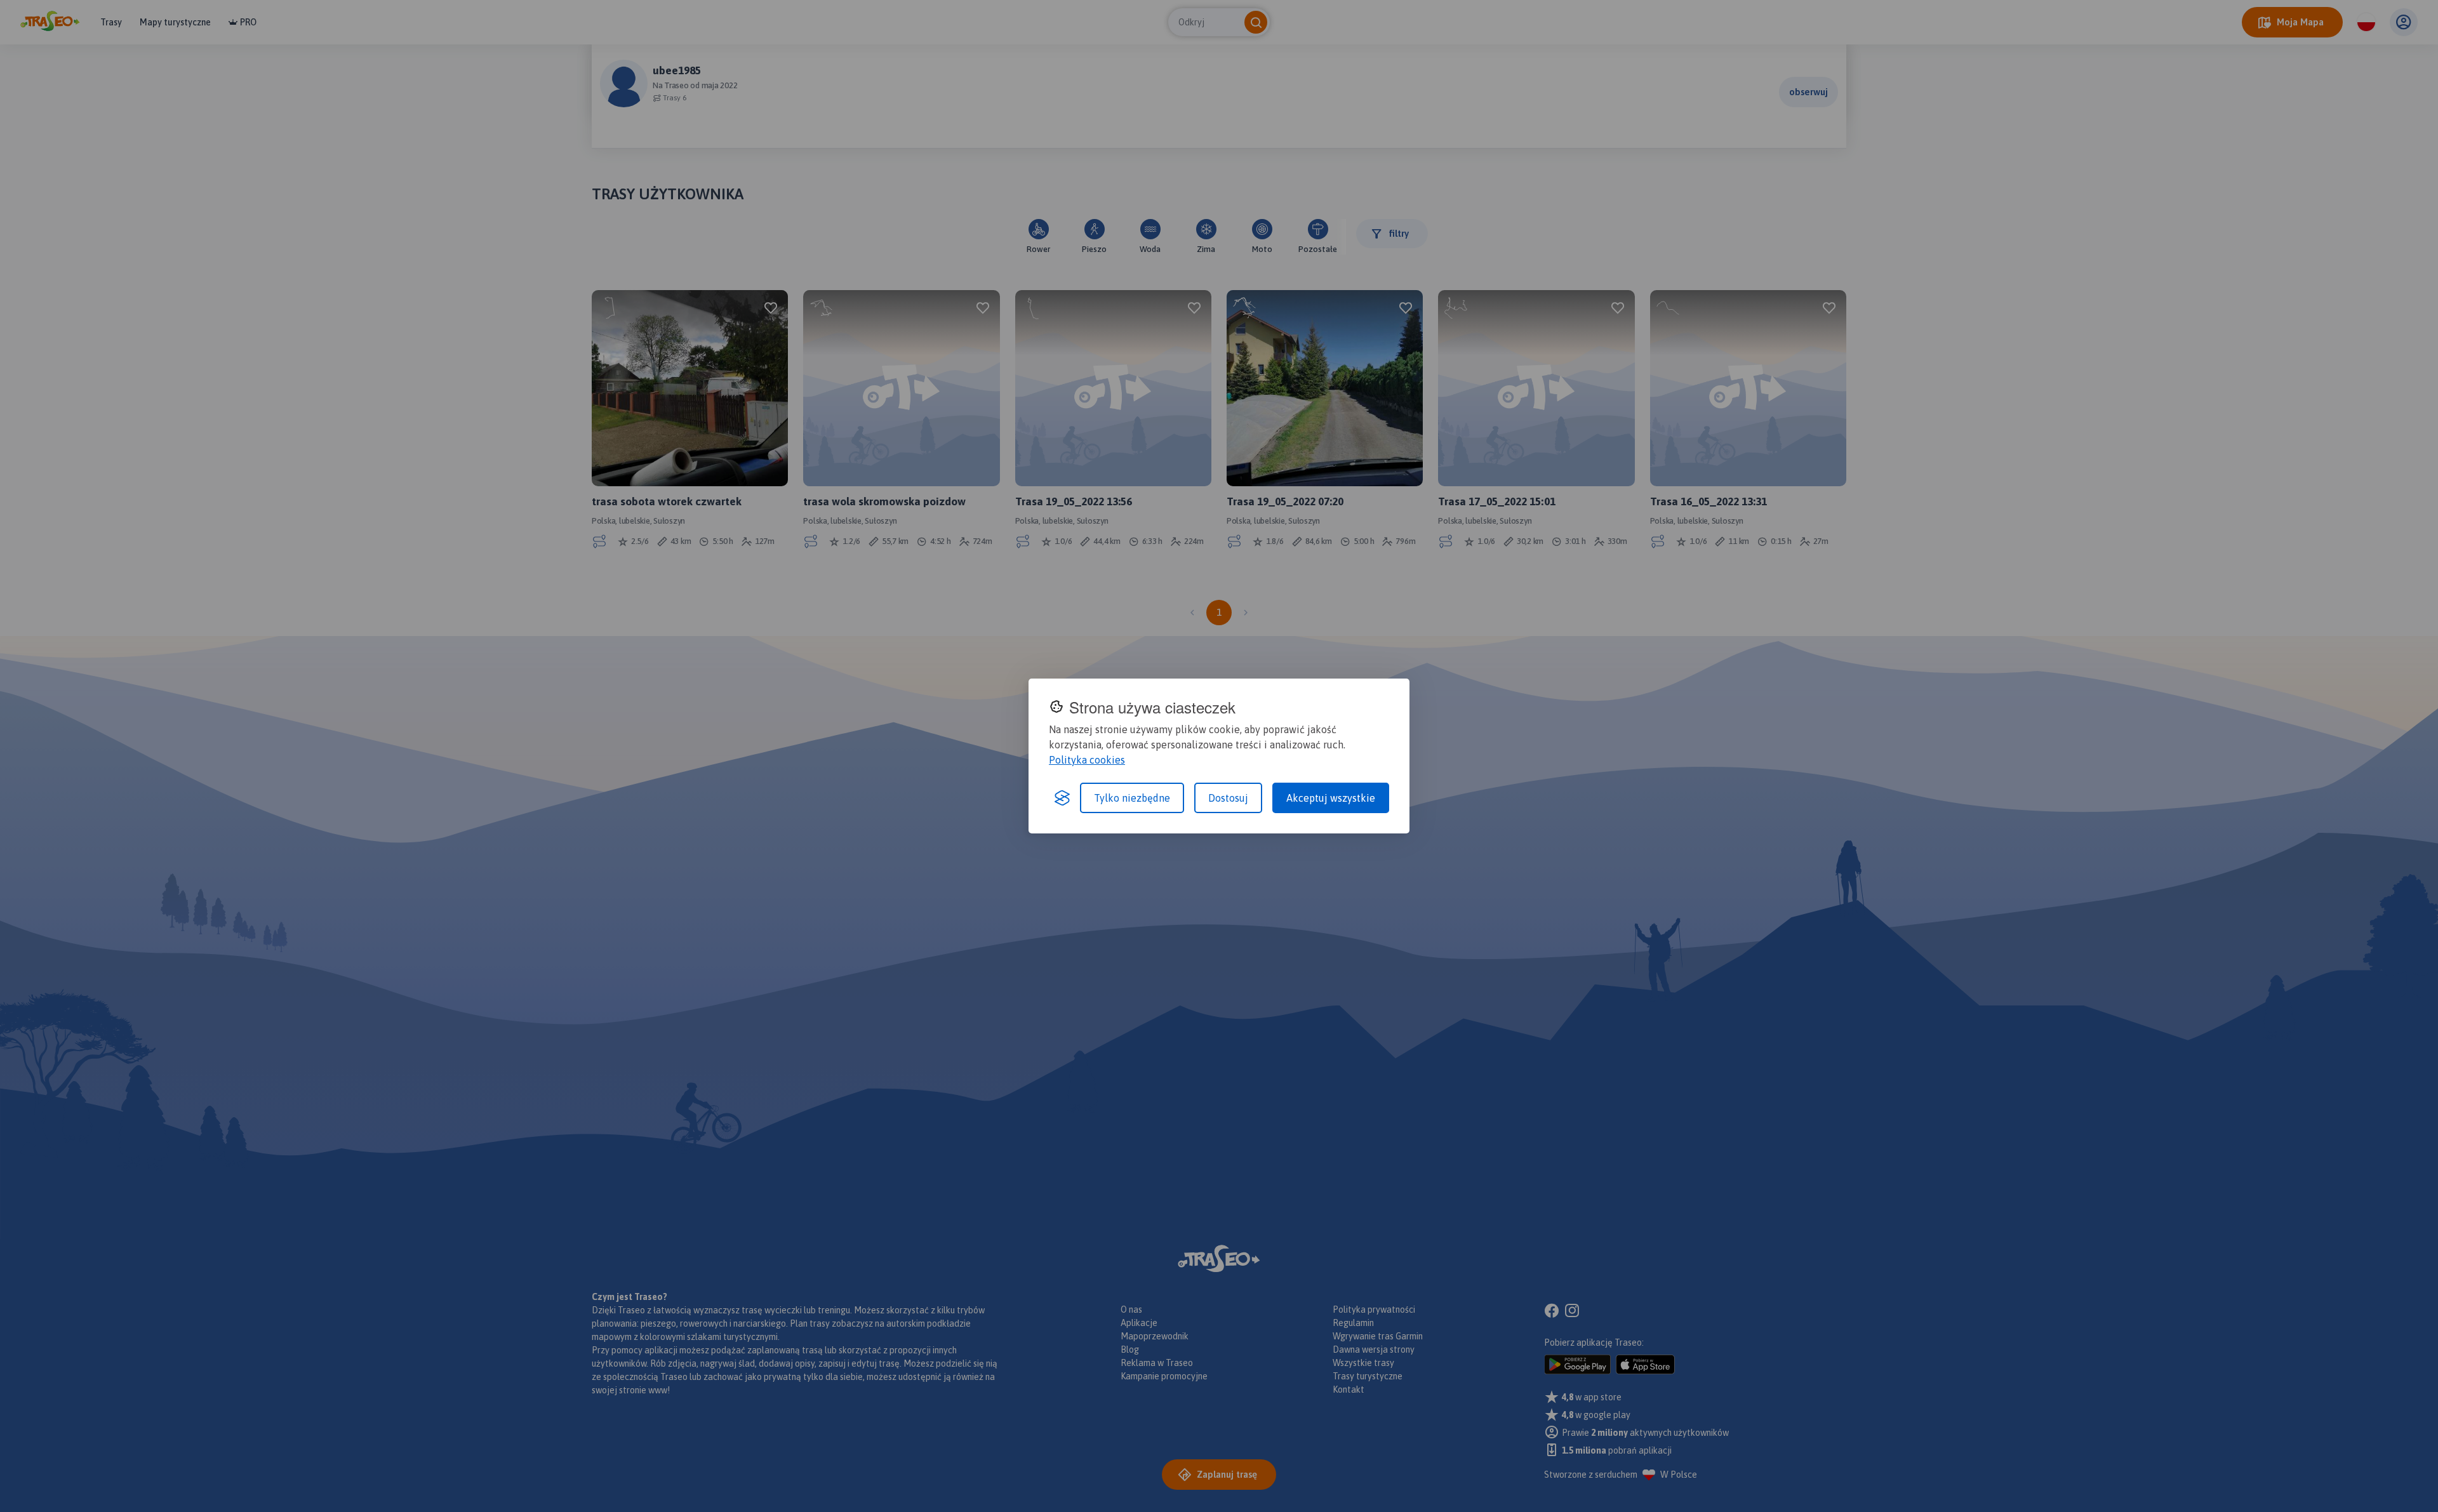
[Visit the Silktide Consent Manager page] (1062, 798)
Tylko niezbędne (1132, 798)
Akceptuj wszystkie (1331, 798)
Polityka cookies (1087, 760)
